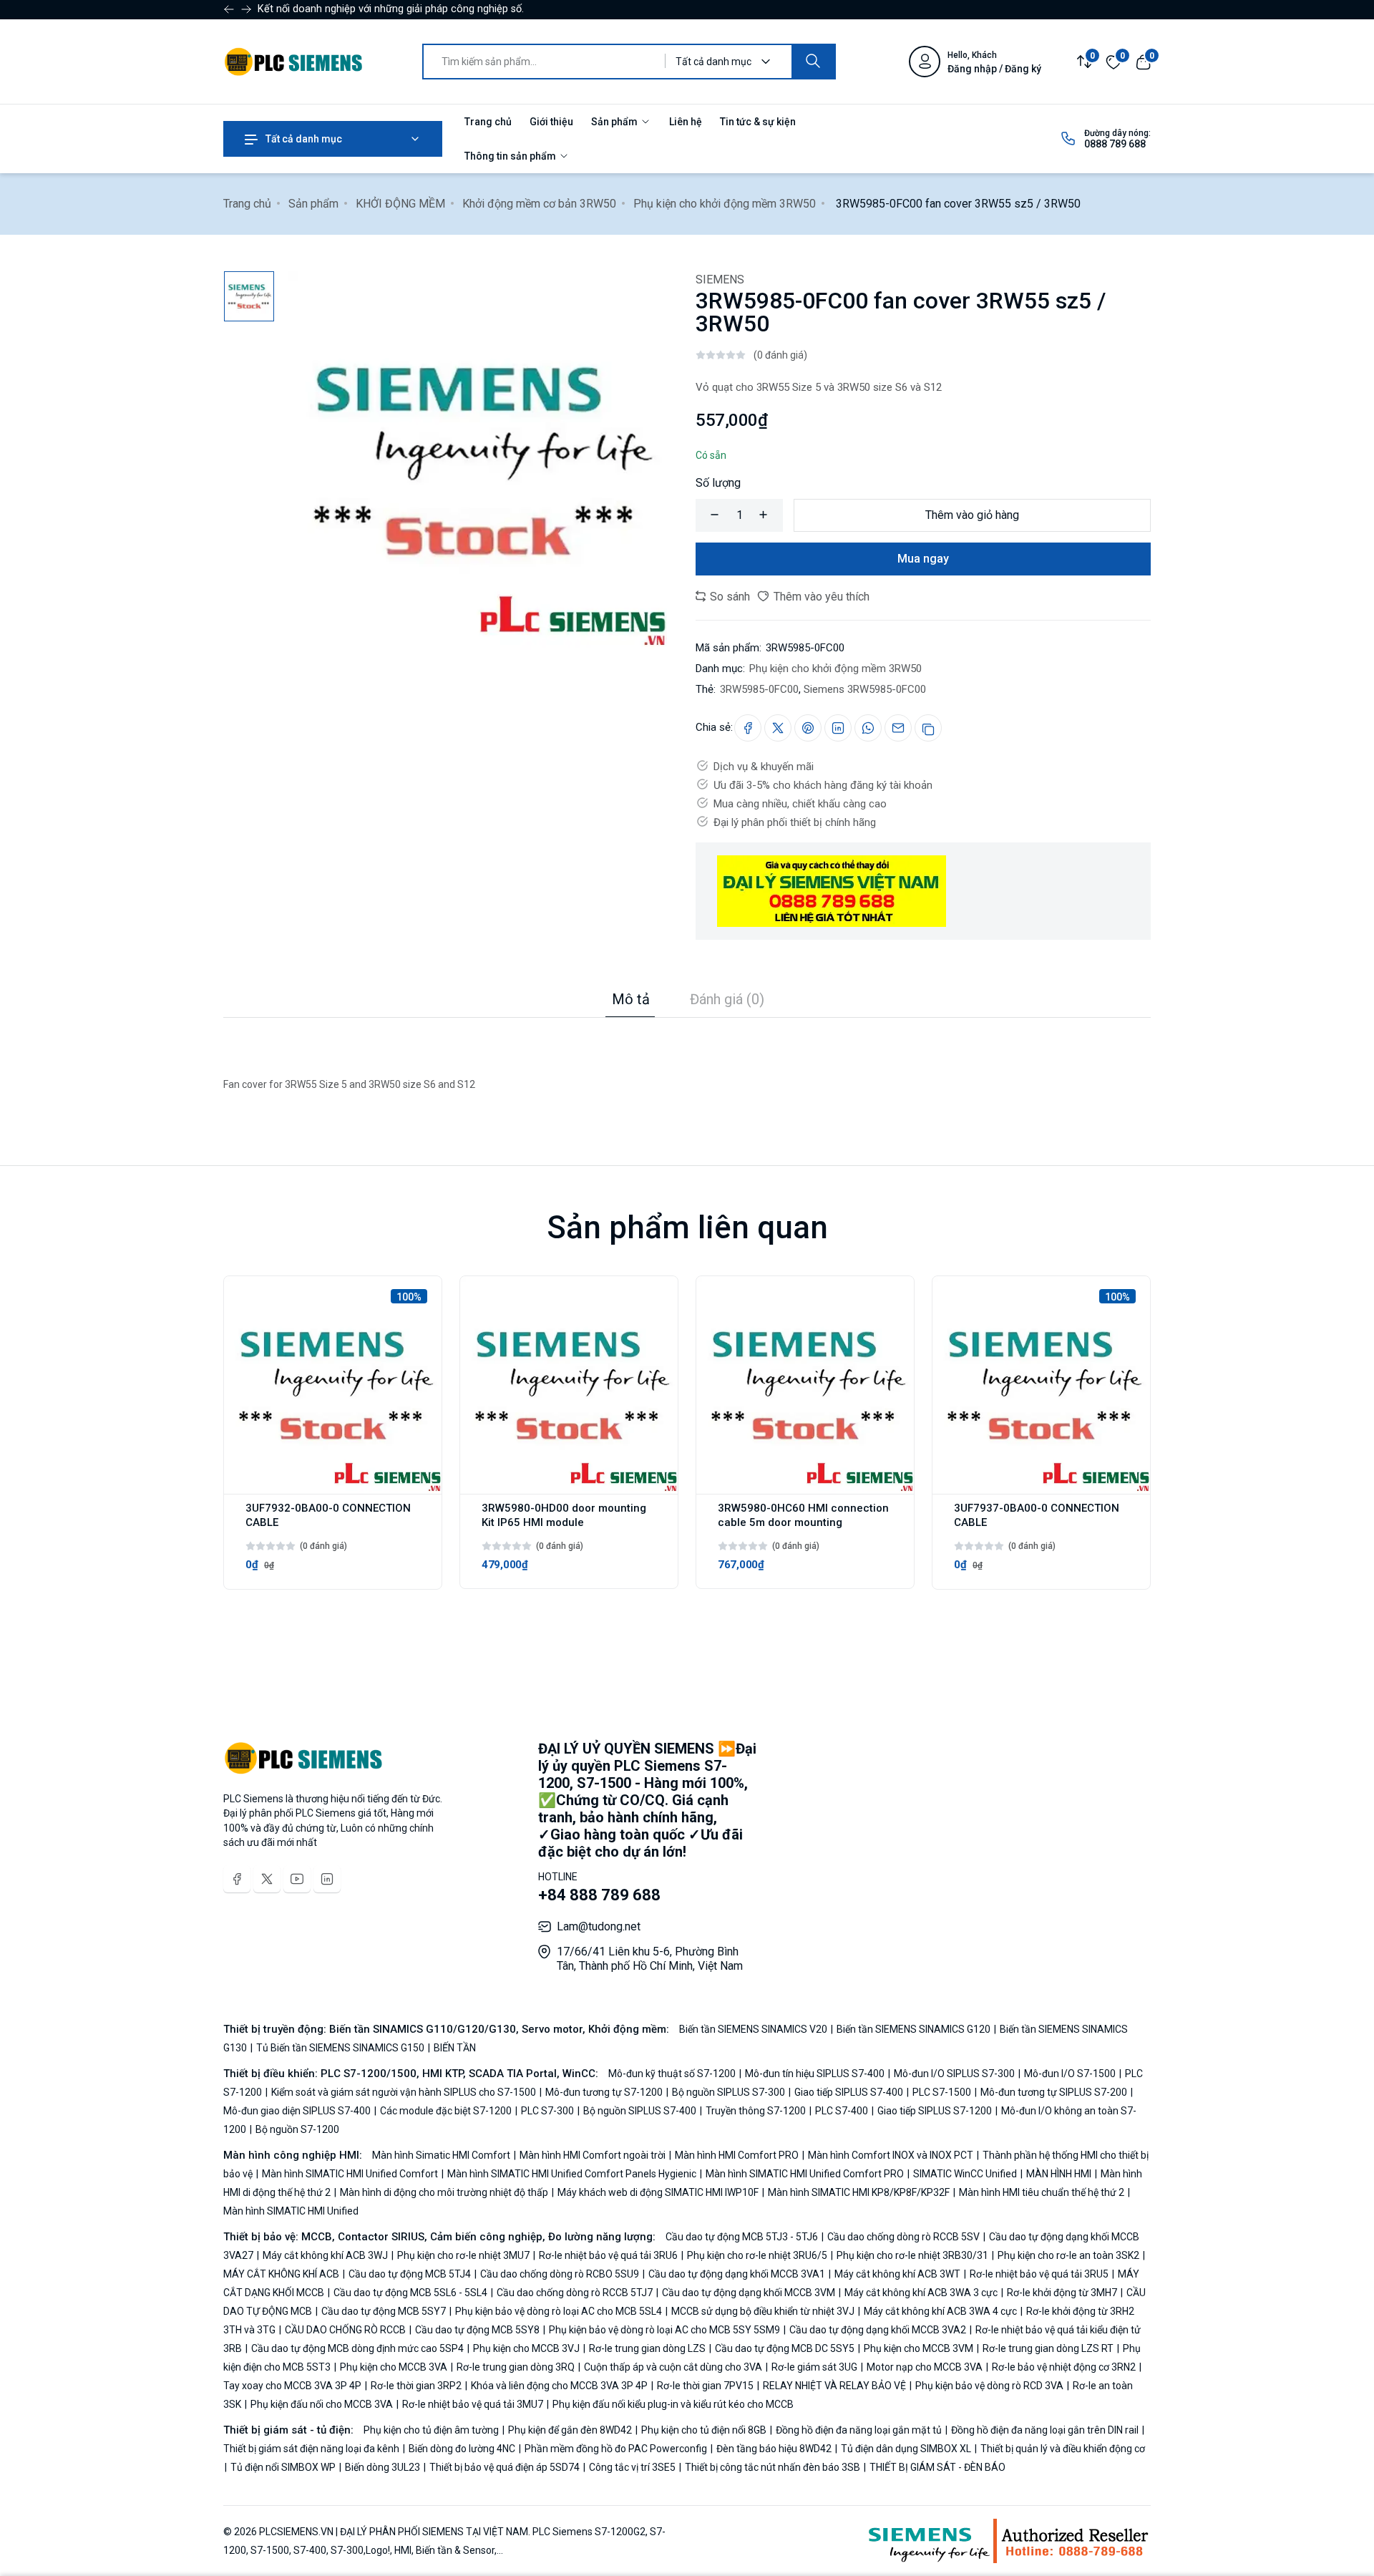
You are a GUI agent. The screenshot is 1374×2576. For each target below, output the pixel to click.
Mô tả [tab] (631, 999)
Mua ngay (923, 559)
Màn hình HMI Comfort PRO (737, 2155)
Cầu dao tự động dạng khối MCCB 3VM (749, 2293)
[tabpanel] (687, 1056)
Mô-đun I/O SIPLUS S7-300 (954, 2074)
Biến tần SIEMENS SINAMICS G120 (913, 2029)
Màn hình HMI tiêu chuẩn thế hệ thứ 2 (1042, 2192)
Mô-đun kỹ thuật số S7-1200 (673, 2074)
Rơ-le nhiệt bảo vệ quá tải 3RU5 (1039, 2274)
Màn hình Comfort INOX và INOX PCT (891, 2155)
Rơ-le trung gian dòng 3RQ (516, 2367)
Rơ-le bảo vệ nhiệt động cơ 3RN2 (1064, 2367)
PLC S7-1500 (942, 2092)
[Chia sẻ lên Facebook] (748, 728)
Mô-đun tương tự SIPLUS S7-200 (1054, 2092)
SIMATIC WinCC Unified (965, 2174)
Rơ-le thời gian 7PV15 (705, 2386)
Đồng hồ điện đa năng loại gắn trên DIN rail (1045, 2430)
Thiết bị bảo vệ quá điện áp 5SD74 (505, 2467)
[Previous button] (246, 9)
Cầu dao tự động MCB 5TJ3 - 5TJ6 (743, 2237)
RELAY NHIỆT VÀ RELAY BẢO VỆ (834, 2386)
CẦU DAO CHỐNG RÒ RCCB (345, 2330)
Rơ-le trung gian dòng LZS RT (1048, 2348)
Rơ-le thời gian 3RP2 (416, 2386)
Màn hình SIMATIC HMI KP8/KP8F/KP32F (859, 2192)
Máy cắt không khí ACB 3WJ (325, 2255)
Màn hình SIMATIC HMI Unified (291, 2211)
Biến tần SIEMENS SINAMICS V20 (754, 2029)
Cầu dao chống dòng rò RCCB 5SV (903, 2237)
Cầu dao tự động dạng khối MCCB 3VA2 (878, 2330)
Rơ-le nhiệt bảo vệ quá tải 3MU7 (473, 2404)
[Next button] (229, 9)
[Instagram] (327, 1879)
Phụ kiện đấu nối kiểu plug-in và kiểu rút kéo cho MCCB (672, 2404)
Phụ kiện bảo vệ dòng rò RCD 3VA (989, 2386)
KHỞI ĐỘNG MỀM (400, 204)
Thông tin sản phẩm (511, 156)
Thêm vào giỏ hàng (972, 515)
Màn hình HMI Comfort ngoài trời (593, 2155)
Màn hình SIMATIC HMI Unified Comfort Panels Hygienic (572, 2174)
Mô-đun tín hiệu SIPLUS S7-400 (815, 2074)
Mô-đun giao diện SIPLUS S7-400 (298, 2111)
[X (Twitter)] (267, 1879)
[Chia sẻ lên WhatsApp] (868, 728)
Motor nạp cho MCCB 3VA (925, 2367)
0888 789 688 (1115, 144)
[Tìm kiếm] (813, 62)
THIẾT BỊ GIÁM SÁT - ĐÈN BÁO (936, 2467)
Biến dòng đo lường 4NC (462, 2449)
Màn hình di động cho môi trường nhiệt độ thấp (444, 2192)
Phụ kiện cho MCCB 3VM (919, 2348)
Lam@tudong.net (599, 1926)
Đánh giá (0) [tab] (727, 999)
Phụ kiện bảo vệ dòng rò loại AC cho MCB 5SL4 (559, 2311)
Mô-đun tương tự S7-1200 (604, 2092)
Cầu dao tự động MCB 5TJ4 (410, 2274)
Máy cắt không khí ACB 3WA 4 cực (940, 2311)
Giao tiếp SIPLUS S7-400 (849, 2092)
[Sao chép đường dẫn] (928, 728)
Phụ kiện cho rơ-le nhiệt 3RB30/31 (912, 2255)
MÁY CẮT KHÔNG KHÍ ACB (282, 2274)
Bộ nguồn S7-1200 (296, 2129)
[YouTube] (297, 1879)
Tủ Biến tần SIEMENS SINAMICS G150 (340, 2048)
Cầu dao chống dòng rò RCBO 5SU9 (560, 2274)
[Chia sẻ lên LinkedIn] (838, 728)
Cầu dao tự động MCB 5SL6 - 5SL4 (410, 2293)
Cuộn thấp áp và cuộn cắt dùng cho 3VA (673, 2367)
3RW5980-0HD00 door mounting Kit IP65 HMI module (564, 1515)
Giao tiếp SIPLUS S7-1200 (935, 2111)
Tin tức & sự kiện (758, 122)
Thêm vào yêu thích (820, 597)
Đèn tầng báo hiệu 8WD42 (774, 2449)
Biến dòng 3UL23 (383, 2467)
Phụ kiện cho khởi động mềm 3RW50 (725, 204)
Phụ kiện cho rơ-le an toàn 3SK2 (1068, 2255)
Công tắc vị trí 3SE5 (632, 2467)
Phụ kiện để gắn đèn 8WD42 (570, 2430)
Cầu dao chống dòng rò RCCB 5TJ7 (575, 2293)
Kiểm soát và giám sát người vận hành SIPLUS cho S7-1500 (404, 2092)
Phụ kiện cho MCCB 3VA (394, 2367)
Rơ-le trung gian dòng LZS (647, 2348)
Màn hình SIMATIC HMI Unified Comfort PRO (805, 2174)
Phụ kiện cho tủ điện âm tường (432, 2430)
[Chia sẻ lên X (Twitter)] (778, 728)
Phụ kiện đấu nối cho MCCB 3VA (322, 2404)
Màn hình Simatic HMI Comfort (442, 2155)
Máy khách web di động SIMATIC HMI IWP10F (658, 2192)
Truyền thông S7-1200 (756, 2111)
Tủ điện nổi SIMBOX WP (283, 2467)
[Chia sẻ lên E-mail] (898, 728)
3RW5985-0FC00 (759, 689)
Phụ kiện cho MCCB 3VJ (526, 2348)
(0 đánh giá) (780, 355)
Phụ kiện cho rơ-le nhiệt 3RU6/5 (757, 2255)
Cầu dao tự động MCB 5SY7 (384, 2311)
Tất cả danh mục (303, 139)
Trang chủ (488, 122)
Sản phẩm (615, 122)
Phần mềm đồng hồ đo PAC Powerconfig (616, 2449)
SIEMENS (720, 280)
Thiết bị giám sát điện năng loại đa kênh (312, 2449)
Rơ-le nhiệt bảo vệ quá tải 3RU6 (608, 2255)
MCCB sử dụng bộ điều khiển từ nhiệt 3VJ (763, 2311)
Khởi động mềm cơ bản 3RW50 (539, 204)
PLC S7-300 (547, 2111)
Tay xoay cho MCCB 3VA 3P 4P (293, 2386)
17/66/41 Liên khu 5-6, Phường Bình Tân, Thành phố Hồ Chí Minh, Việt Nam (650, 1959)
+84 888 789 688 (599, 1895)
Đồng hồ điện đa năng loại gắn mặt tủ (859, 2430)
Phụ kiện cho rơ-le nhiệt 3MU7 (463, 2255)
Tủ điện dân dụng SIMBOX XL (906, 2449)
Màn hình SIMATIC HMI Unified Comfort (350, 2174)
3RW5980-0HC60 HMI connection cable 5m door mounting (803, 1515)
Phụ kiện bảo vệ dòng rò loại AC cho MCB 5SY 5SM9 (664, 2330)
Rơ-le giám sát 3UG (814, 2367)
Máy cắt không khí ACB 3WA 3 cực (921, 2293)
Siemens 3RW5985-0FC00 (865, 689)
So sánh (729, 597)
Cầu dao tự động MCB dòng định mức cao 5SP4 (357, 2348)
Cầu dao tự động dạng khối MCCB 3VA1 (737, 2274)
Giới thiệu (551, 122)
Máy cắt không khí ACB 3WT (897, 2274)
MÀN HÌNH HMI (1059, 2174)
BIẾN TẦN (454, 2048)
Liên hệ (686, 122)
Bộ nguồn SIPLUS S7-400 (640, 2111)
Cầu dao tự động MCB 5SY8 (477, 2330)
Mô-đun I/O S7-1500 (1070, 2074)
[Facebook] (237, 1879)
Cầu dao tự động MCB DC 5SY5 (785, 2348)
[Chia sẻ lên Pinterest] (808, 728)
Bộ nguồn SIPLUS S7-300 (729, 2092)
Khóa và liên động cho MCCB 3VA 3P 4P (559, 2386)
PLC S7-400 (842, 2111)
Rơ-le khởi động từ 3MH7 (1062, 2293)
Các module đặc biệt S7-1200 (446, 2111)
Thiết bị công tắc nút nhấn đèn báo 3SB (773, 2467)
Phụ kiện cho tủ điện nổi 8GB (704, 2430)
